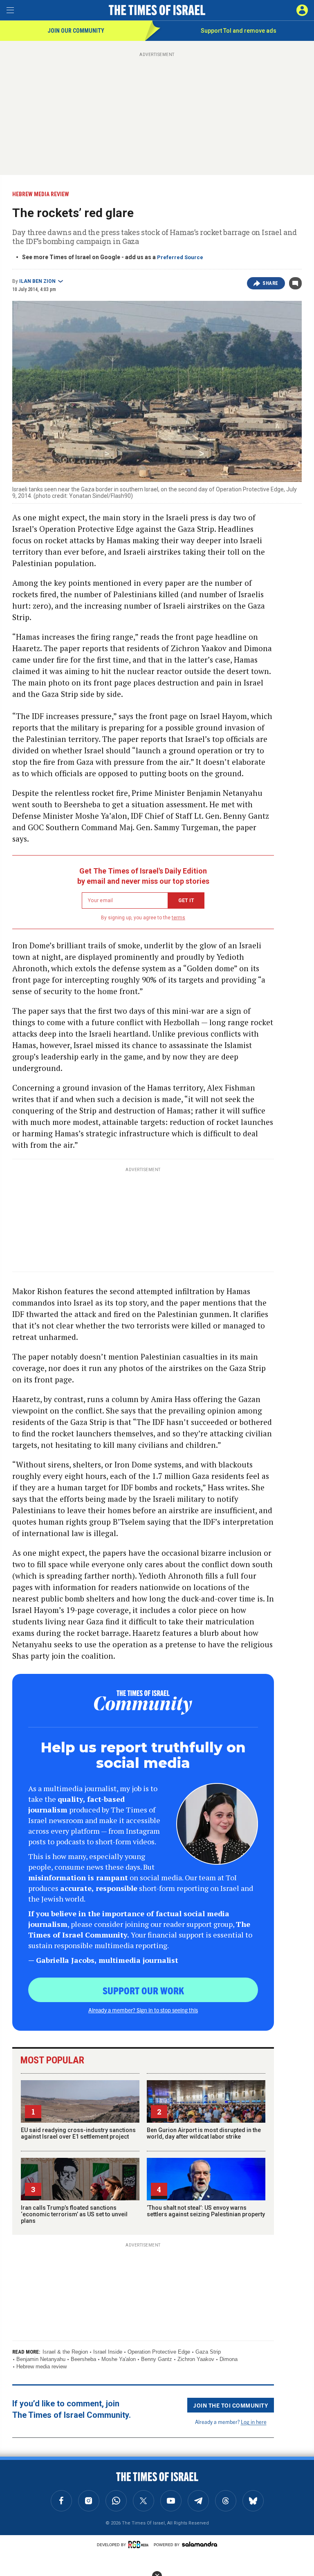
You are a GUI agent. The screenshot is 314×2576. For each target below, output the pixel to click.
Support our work (143, 1990)
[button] (302, 10)
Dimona (229, 2359)
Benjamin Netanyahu (41, 2359)
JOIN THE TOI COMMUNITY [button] (231, 2405)
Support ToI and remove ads (239, 31)
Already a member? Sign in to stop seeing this (143, 2010)
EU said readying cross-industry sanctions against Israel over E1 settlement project (78, 2133)
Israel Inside (108, 2352)
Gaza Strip (208, 2352)
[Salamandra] (200, 2544)
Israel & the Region (65, 2352)
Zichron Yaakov (196, 2359)
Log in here (254, 2422)
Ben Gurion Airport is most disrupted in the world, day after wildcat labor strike (204, 2133)
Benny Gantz (157, 2359)
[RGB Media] (140, 2545)
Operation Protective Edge (159, 2352)
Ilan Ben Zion (37, 281)
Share (270, 283)
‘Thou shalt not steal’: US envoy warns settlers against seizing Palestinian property (206, 2211)
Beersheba (83, 2359)
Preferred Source (180, 257)
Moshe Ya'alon (119, 2359)
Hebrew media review (41, 2367)
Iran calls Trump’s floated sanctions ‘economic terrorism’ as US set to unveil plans (74, 2214)
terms (178, 918)
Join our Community (76, 31)
